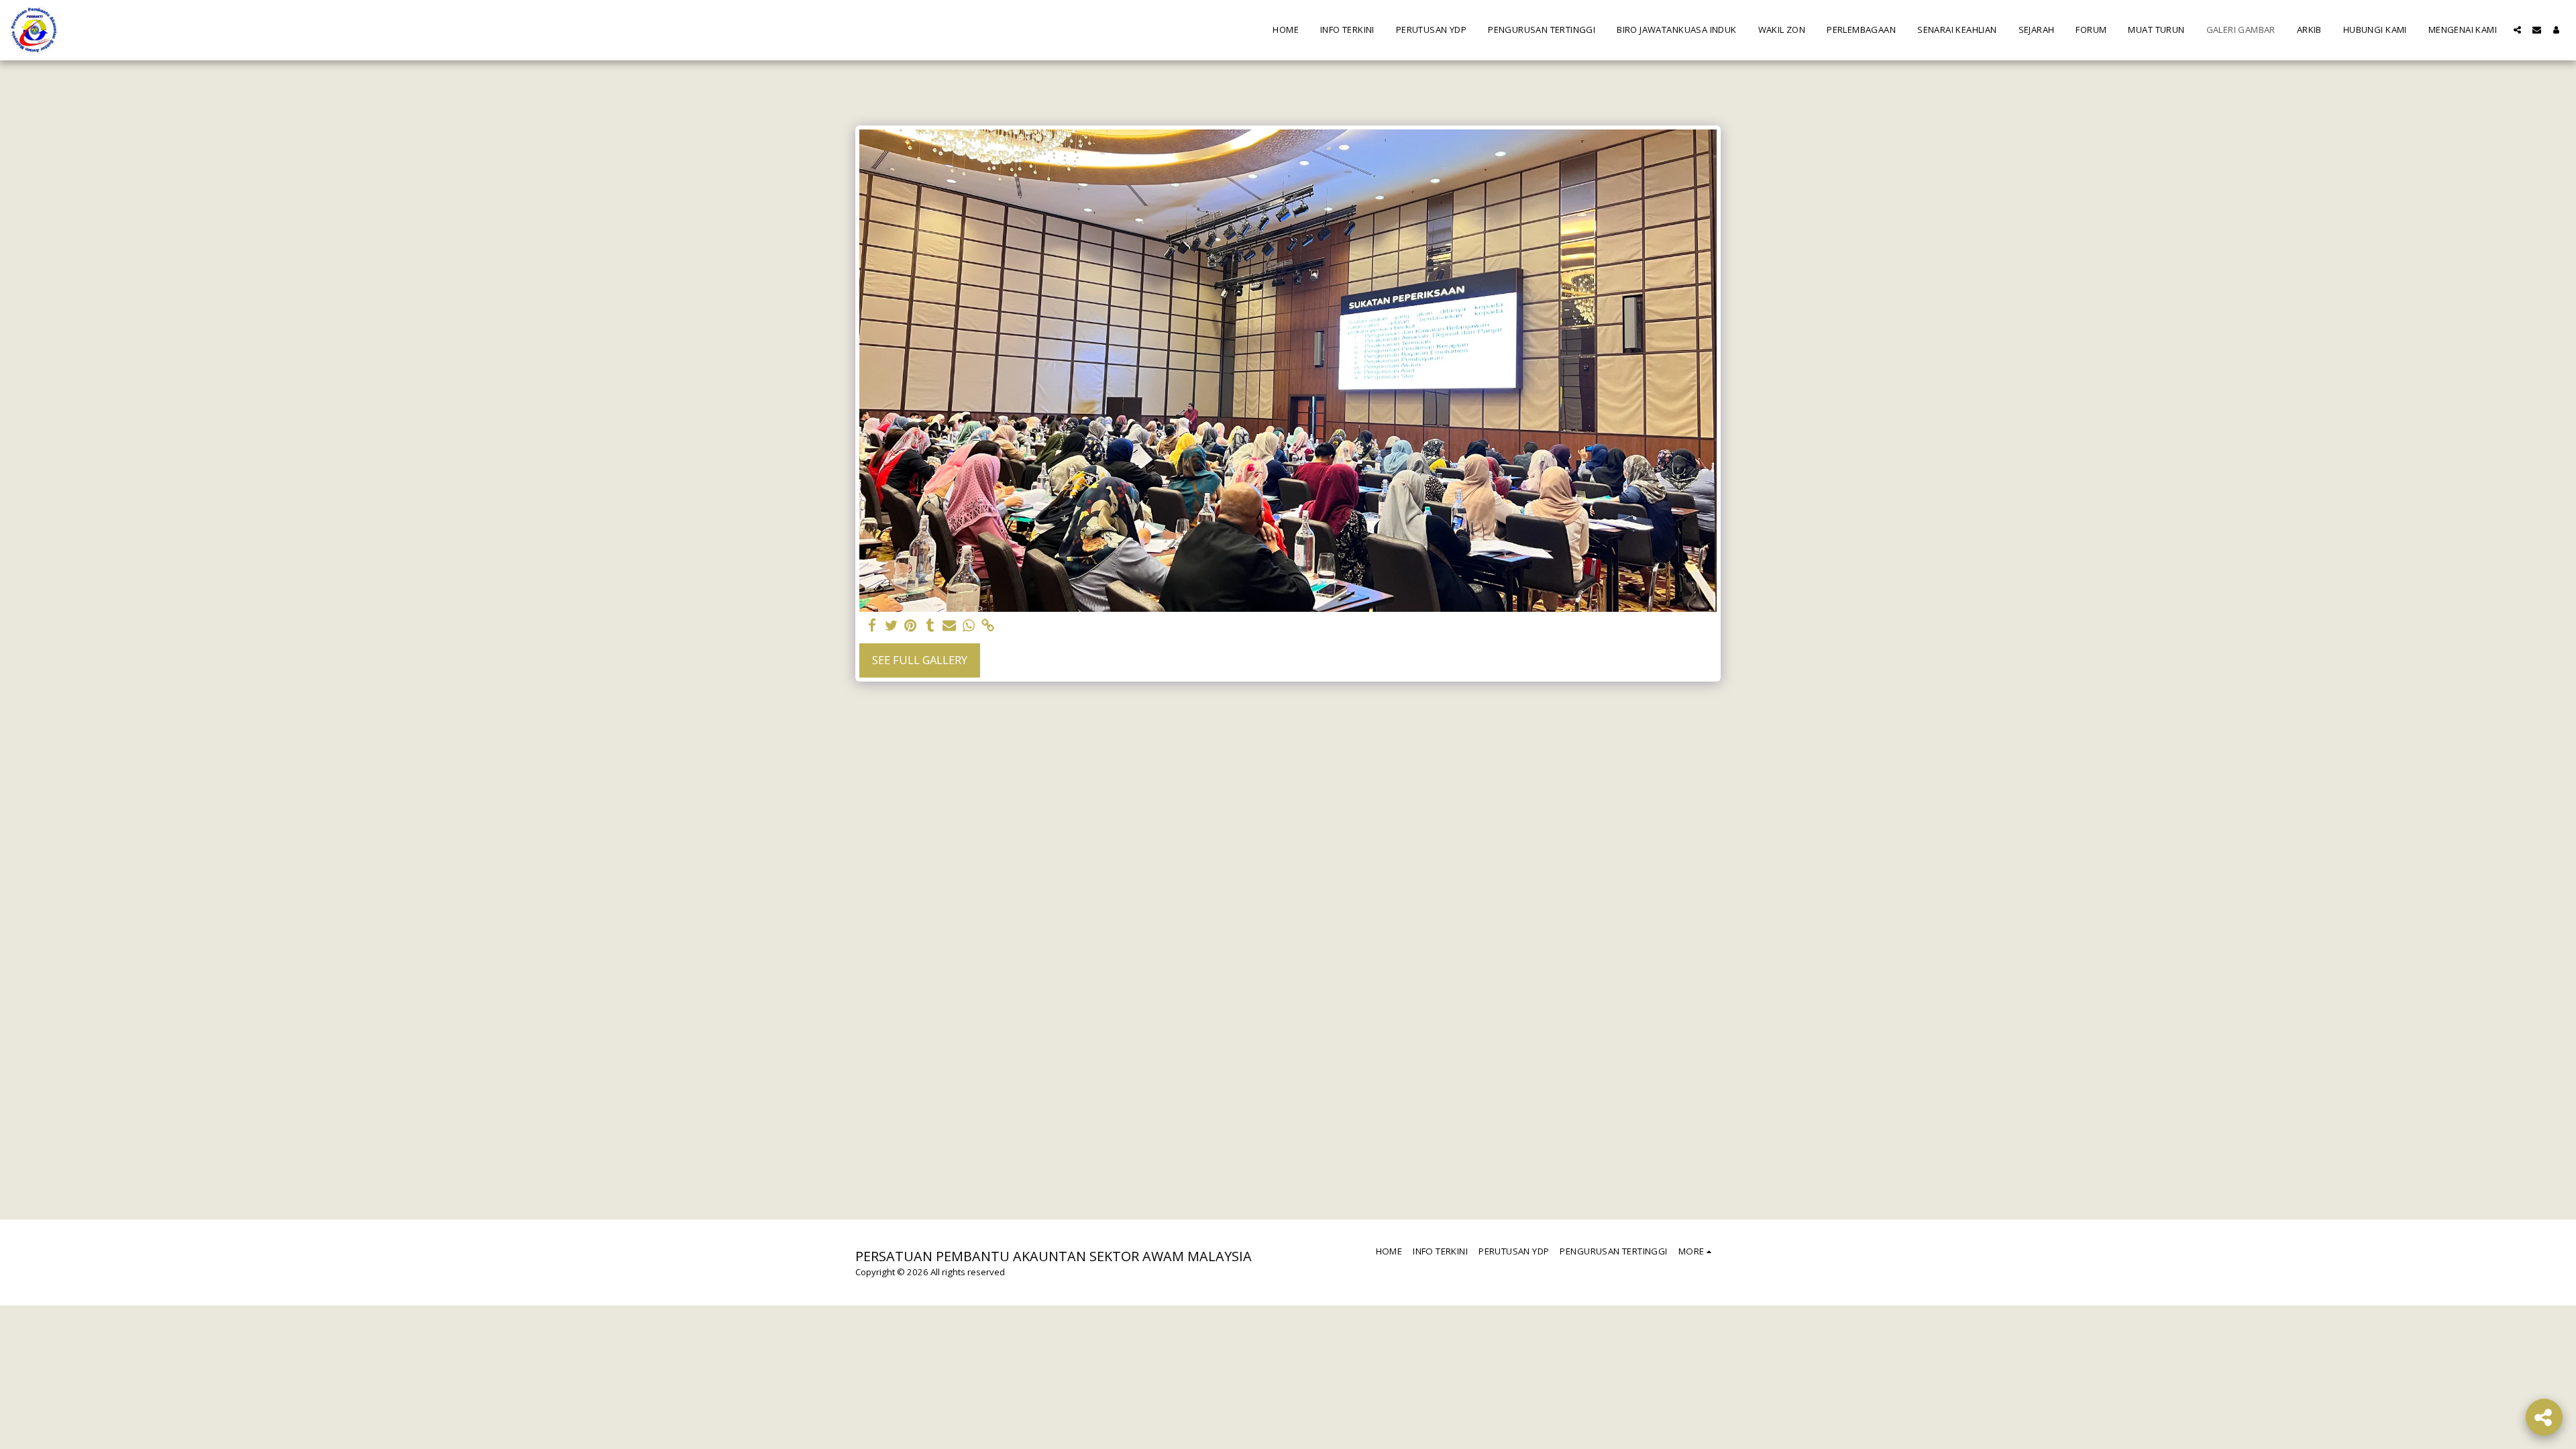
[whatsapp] (969, 626)
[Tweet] (891, 626)
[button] (2517, 30)
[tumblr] (930, 626)
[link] (988, 626)
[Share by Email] (950, 626)
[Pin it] (911, 626)
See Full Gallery (920, 660)
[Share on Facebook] (872, 626)
